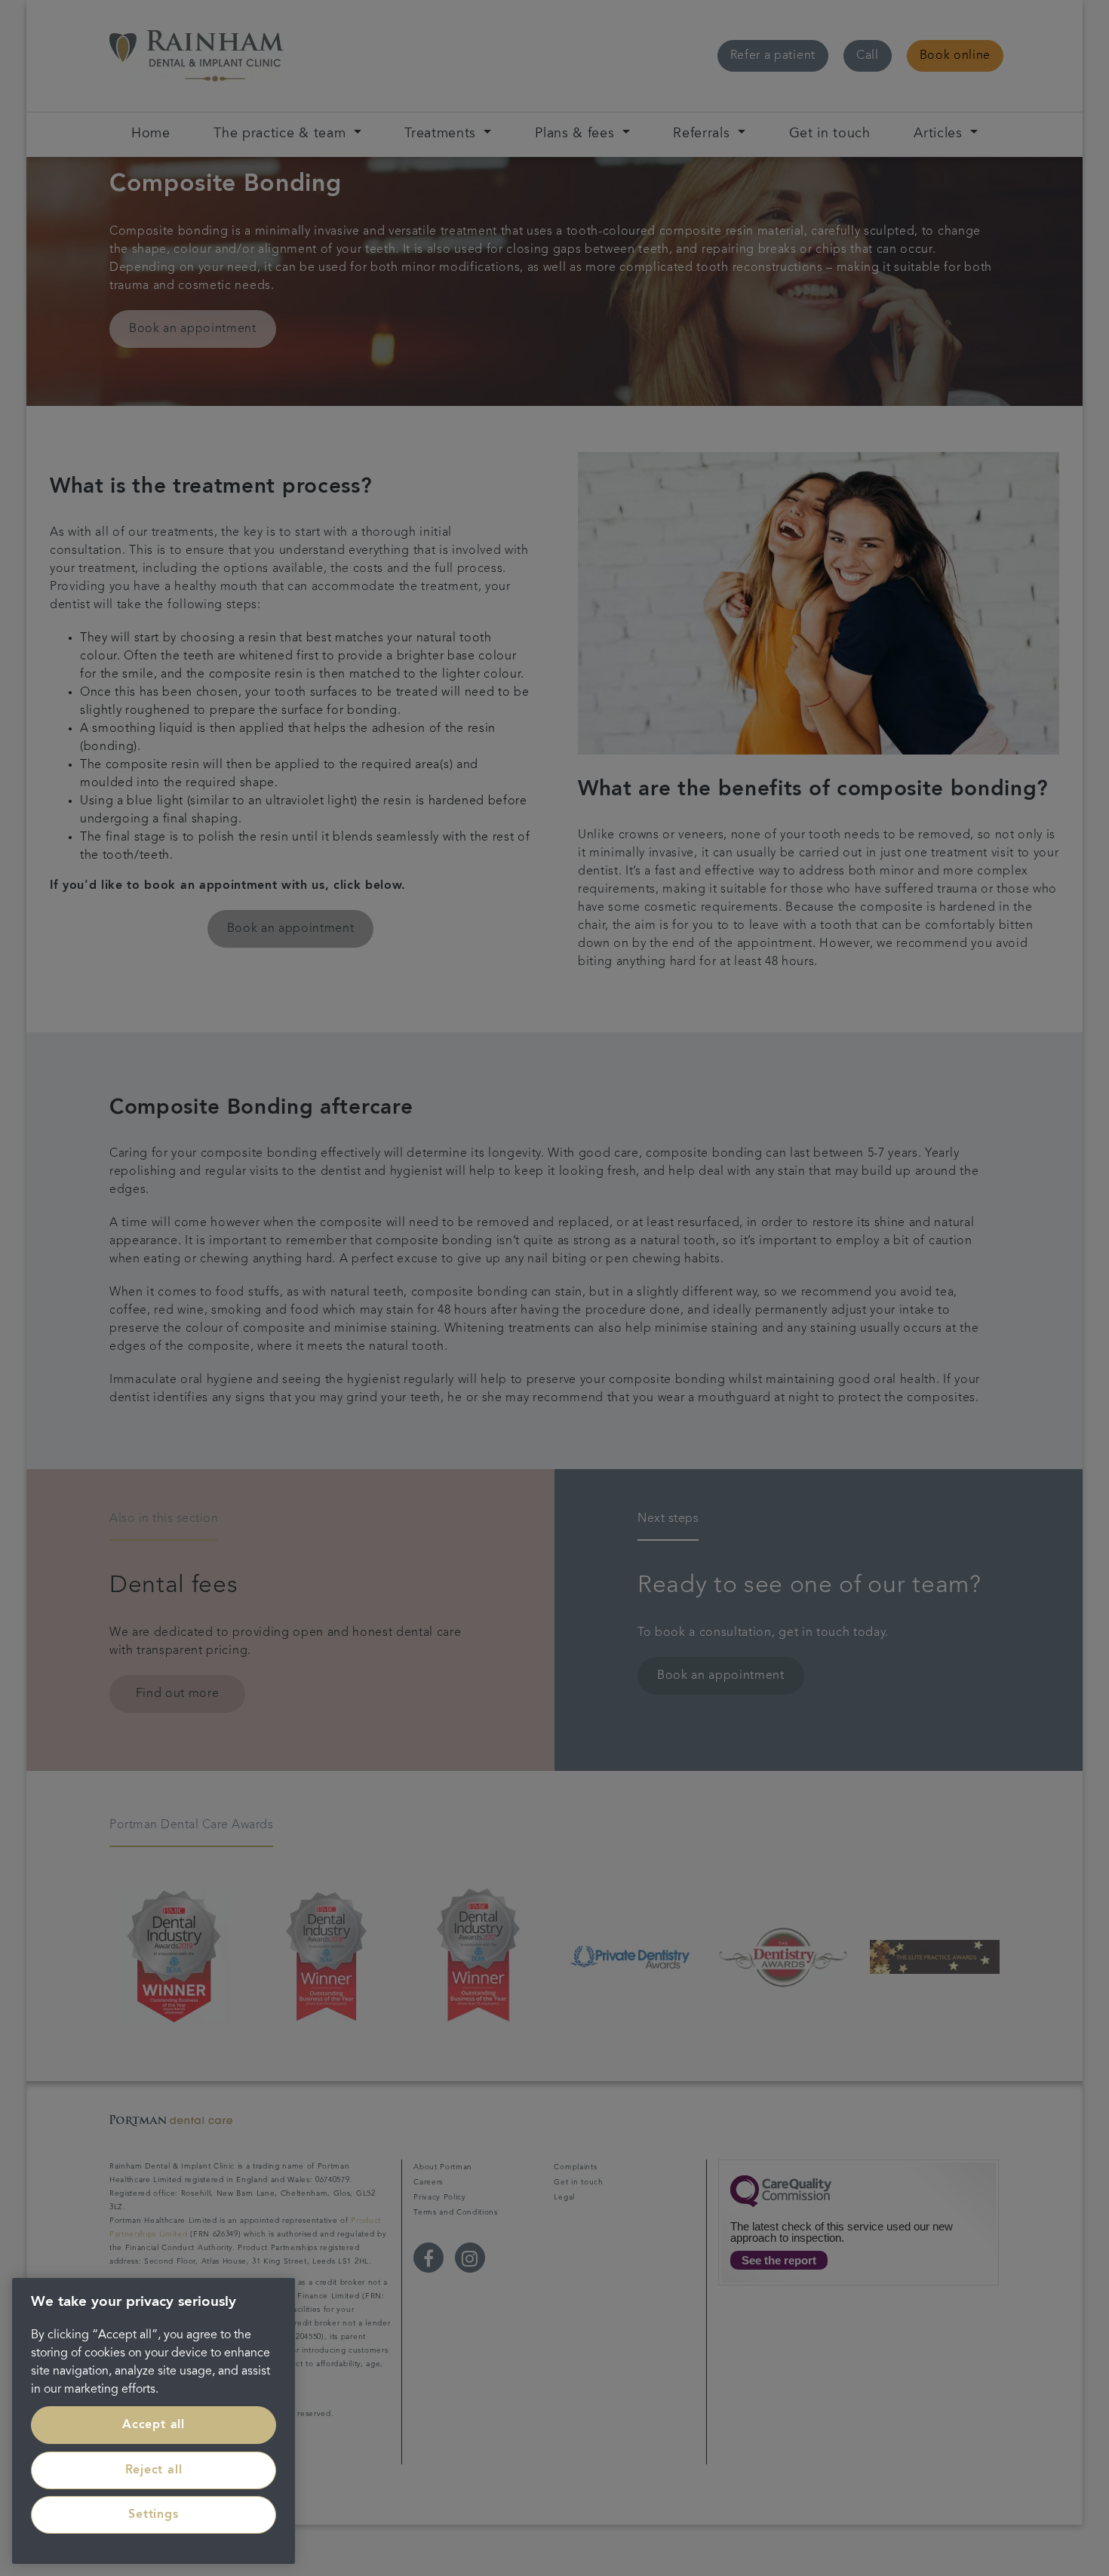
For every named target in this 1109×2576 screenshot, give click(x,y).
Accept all (154, 2425)
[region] (154, 2421)
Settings (153, 2515)
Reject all (154, 2470)
